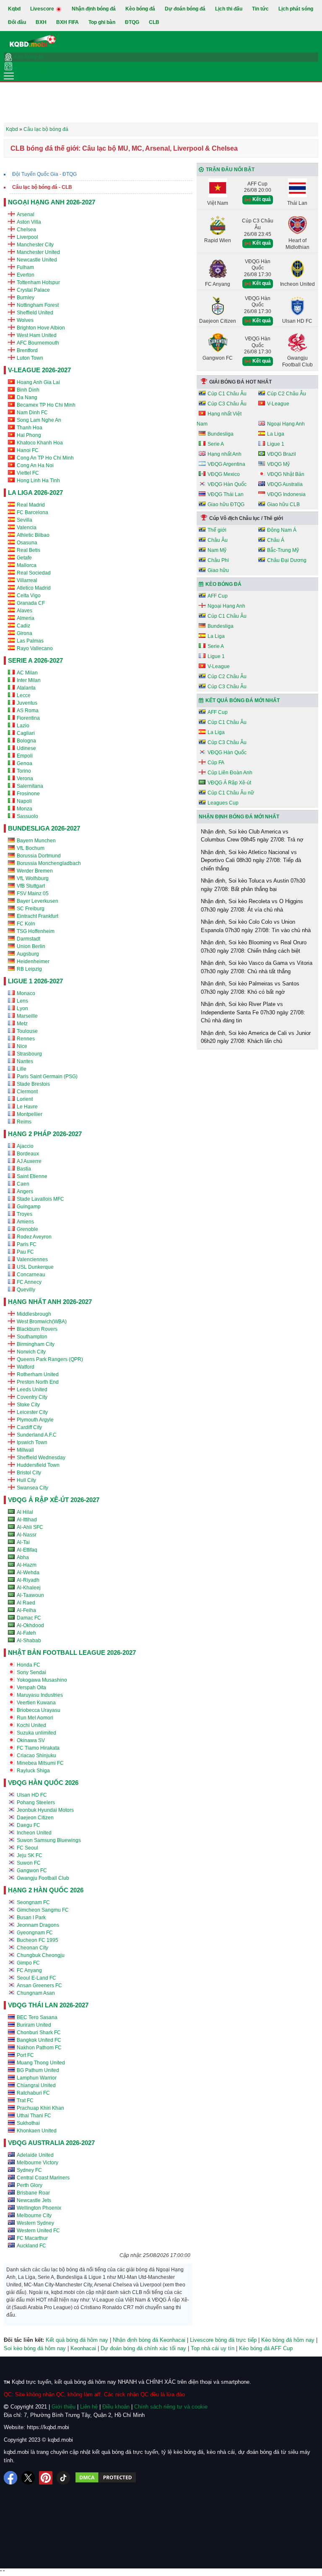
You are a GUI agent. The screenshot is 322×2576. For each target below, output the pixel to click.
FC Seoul (27, 1848)
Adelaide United (35, 2155)
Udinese (26, 748)
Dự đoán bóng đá (185, 9)
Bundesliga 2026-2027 (44, 828)
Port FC (25, 2055)
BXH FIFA (68, 22)
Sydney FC (29, 2170)
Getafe (24, 558)
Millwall (25, 1450)
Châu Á (276, 540)
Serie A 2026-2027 (35, 660)
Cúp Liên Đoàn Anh (230, 773)
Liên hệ (89, 2407)
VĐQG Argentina (226, 464)
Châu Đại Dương (287, 560)
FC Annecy (29, 1282)
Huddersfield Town (38, 1465)
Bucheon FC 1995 (38, 1940)
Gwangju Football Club (43, 1878)
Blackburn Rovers (37, 1329)
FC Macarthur (32, 2238)
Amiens (25, 1222)
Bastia (24, 1169)
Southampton (32, 1337)
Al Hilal (25, 1512)
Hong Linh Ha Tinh (38, 481)
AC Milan (27, 673)
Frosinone (28, 794)
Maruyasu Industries (40, 1695)
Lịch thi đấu (229, 9)
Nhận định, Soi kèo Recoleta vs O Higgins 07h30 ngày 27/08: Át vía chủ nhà (252, 905)
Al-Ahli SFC (30, 1527)
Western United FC (38, 2231)
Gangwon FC (32, 1871)
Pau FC (25, 1252)
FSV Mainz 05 (33, 894)
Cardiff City (29, 1427)
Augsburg (28, 954)
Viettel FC (28, 473)
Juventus (27, 703)
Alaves (25, 611)
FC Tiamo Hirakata (38, 1748)
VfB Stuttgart (31, 886)
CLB (154, 22)
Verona (25, 779)
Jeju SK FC (30, 1855)
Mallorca (27, 565)
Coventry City (32, 1397)
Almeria (26, 618)
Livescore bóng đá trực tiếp (223, 2340)
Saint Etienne (32, 1176)
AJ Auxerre (29, 1161)
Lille (22, 1069)
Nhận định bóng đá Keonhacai (149, 2340)
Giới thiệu (64, 2407)
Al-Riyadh (28, 1580)
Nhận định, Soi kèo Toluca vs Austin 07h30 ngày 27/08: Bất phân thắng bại (253, 885)
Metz (22, 1024)
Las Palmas (30, 641)
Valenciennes (32, 1259)
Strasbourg (29, 1054)
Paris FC (27, 1244)
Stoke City (28, 1405)
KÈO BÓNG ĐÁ (223, 584)
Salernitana (30, 786)
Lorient (25, 1099)
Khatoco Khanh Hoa (40, 443)
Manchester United (38, 252)
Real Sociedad (34, 573)
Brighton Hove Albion (41, 328)
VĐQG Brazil (282, 454)
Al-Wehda (28, 1573)
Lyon (22, 1008)
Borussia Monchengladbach (49, 863)
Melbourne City (34, 2215)
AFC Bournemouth (38, 343)
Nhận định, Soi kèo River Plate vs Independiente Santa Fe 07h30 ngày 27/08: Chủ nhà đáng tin (253, 1012)
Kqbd (14, 9)
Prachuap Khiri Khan (40, 2108)
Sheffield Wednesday (41, 1458)
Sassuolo (27, 816)
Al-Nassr (27, 1535)
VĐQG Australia (285, 484)
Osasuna (27, 543)
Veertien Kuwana (36, 1703)
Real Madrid (31, 505)
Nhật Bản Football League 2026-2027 (72, 1652)
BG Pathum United (38, 2070)
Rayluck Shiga (33, 1771)
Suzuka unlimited (36, 1733)
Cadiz (23, 626)
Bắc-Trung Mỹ (283, 550)
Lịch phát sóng (296, 9)
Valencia (27, 528)
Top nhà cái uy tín (213, 2348)
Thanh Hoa (30, 428)
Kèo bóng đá (140, 9)
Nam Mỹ (217, 550)
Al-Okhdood (30, 1625)
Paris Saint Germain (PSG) (47, 1076)
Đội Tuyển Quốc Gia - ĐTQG (44, 174)
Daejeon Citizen (35, 1818)
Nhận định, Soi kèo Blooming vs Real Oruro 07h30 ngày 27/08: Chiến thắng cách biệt (254, 947)
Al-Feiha (26, 1610)
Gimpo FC (28, 1963)
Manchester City (35, 245)
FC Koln (26, 924)
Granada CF (31, 603)
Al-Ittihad (27, 1520)
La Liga (276, 434)
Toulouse (27, 1031)
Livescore (43, 9)
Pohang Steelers (36, 1803)
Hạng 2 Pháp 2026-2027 (45, 1134)
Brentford (27, 350)
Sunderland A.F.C (37, 1435)
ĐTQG (132, 22)
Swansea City (32, 1488)
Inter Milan (29, 680)
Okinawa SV (31, 1740)
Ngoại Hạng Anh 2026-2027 (52, 202)
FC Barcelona (32, 512)
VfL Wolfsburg (33, 878)
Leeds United (32, 1390)
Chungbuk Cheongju (41, 1955)
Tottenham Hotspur (38, 282)
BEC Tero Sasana (37, 2017)
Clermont (27, 1092)
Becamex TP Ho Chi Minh (46, 405)
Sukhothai (28, 2123)
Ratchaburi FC (33, 2093)
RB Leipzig (29, 969)
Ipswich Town (32, 1442)
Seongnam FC (33, 1902)
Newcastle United (37, 260)
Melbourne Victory (38, 2163)
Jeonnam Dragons (38, 1925)
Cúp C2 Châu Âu (287, 394)
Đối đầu (17, 22)
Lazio (23, 726)
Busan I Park (31, 1918)
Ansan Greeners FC (39, 1986)
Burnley (26, 298)
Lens (22, 1001)
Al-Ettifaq (27, 1550)
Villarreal (27, 580)
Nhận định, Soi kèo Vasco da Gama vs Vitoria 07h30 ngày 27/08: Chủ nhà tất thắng (257, 967)
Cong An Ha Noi (35, 465)
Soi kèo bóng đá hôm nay (35, 2348)
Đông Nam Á (282, 530)
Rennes (26, 1039)
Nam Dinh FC (32, 413)
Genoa (25, 763)
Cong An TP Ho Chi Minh (45, 458)
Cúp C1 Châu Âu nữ (231, 793)
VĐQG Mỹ (278, 464)
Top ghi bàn (102, 22)
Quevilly (26, 1290)
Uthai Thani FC (34, 2116)
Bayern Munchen (36, 841)
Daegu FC (29, 1825)
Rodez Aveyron (34, 1237)
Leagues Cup (223, 803)
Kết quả (261, 199)
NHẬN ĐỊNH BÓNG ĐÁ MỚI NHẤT (239, 817)
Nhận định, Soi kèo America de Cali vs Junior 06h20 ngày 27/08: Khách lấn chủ (256, 1037)
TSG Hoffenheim (36, 931)
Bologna (26, 741)
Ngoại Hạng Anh (286, 424)
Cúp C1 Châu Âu (227, 394)
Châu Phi (218, 560)
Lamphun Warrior (37, 2078)
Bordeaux (28, 1154)
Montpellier (30, 1114)
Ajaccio (25, 1146)
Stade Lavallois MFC (40, 1199)
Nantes (25, 1061)
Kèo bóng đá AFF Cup (266, 2348)
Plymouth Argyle (35, 1420)
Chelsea (26, 230)
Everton (26, 275)
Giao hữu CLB (283, 504)
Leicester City (32, 1412)
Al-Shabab (29, 1641)
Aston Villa (29, 222)
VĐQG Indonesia (286, 494)
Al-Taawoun (30, 1595)
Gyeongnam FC (35, 1933)
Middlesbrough (34, 1314)
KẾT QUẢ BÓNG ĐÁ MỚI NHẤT (243, 700)
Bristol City (29, 1473)
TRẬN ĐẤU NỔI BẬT (230, 170)
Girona (25, 633)
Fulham (25, 267)
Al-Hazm (27, 1565)
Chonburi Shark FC (39, 2033)
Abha (23, 1557)
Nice (22, 1046)
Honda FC (29, 1665)
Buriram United (34, 2025)
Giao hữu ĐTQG (226, 504)
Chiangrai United (36, 2085)
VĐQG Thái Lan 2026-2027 (48, 2005)
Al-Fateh (26, 1633)
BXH (41, 22)
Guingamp (29, 1207)
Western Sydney (35, 2223)
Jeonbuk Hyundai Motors (45, 1810)
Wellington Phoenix (39, 2208)
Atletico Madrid (34, 588)
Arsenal (26, 214)
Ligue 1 (276, 444)
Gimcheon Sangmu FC (43, 1910)
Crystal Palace (33, 290)
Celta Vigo (29, 596)
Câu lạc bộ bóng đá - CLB (42, 187)
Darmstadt (29, 939)
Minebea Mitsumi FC (40, 1763)
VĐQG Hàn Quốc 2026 (43, 1783)
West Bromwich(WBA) (42, 1322)
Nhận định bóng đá (94, 9)
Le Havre (27, 1107)
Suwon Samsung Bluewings (49, 1840)
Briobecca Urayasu (39, 1710)
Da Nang (27, 397)
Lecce (24, 695)
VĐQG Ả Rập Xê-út (229, 783)
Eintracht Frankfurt (38, 916)
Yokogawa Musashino (42, 1680)
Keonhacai (83, 2348)
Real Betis (29, 550)
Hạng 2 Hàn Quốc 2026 (46, 1890)
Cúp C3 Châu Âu (227, 404)
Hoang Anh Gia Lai (38, 382)
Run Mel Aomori (35, 1718)
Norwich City (31, 1352)
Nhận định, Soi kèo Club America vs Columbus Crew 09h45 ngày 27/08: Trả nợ (252, 836)
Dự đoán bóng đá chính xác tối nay (143, 2348)
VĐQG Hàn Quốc (227, 484)
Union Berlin (31, 946)
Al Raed (26, 1603)
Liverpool (27, 237)
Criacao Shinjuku (36, 1756)
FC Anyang (29, 1970)
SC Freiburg (31, 909)
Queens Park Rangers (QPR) (50, 1359)
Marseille (27, 1016)
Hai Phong (29, 435)
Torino (24, 771)
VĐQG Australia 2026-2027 (51, 2143)
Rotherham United (38, 1374)
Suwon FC (29, 1863)
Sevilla (25, 520)
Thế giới (217, 530)
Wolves (25, 320)
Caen (23, 1184)
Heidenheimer (33, 961)
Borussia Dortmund (39, 856)
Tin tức (260, 9)
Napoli (24, 801)
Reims (24, 1122)
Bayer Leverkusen (38, 901)
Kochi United (31, 1725)
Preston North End (38, 1382)
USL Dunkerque (35, 1267)
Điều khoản (116, 2407)
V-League (278, 404)
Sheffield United (35, 313)
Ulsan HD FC (32, 1795)
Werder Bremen (35, 871)
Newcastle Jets (34, 2200)
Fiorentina (28, 718)
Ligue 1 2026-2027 (35, 981)
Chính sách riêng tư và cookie (171, 2407)
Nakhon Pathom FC (39, 2048)
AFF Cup (218, 596)
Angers (25, 1191)
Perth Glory (30, 2185)
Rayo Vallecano (35, 648)
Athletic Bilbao (33, 535)
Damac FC (29, 1618)
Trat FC (25, 2101)
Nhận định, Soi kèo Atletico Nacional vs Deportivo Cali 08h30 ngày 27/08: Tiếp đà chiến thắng (251, 860)
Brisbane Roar (33, 2193)
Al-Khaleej (29, 1588)
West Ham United (37, 335)
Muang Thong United (41, 2063)
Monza (25, 809)
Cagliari (26, 733)
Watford (26, 1367)
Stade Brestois (33, 1084)
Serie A (216, 444)
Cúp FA (216, 763)
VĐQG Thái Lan (226, 494)
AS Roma (28, 711)
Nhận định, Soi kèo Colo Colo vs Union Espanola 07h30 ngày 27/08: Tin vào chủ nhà (256, 926)
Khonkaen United (37, 2131)
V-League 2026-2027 (39, 370)
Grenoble (27, 1229)
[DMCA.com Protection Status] (106, 2478)
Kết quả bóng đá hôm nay (77, 2340)
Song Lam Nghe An (39, 420)
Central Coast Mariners (43, 2178)
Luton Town (30, 358)
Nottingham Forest (38, 305)
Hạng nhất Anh (225, 454)
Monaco (26, 993)
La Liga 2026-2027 (35, 492)
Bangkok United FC (39, 2040)
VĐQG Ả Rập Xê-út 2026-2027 (54, 1500)
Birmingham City (36, 1344)
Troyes (25, 1214)
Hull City (26, 1480)
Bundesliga (221, 434)
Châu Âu (218, 540)
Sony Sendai (31, 1672)
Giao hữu (218, 570)
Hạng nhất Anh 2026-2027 (50, 1302)
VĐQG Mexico (224, 474)
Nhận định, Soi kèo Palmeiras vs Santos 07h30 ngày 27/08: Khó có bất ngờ (250, 988)
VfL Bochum (31, 848)
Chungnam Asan (36, 1993)
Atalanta (26, 688)
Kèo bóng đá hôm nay (288, 2340)
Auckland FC (31, 2246)
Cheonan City (32, 1948)
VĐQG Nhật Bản (286, 474)
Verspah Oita (31, 1688)
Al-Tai (23, 1542)
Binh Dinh (28, 390)
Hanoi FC (28, 450)
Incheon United (34, 1833)
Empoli (25, 756)
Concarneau (31, 1275)
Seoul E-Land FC (36, 1978)
